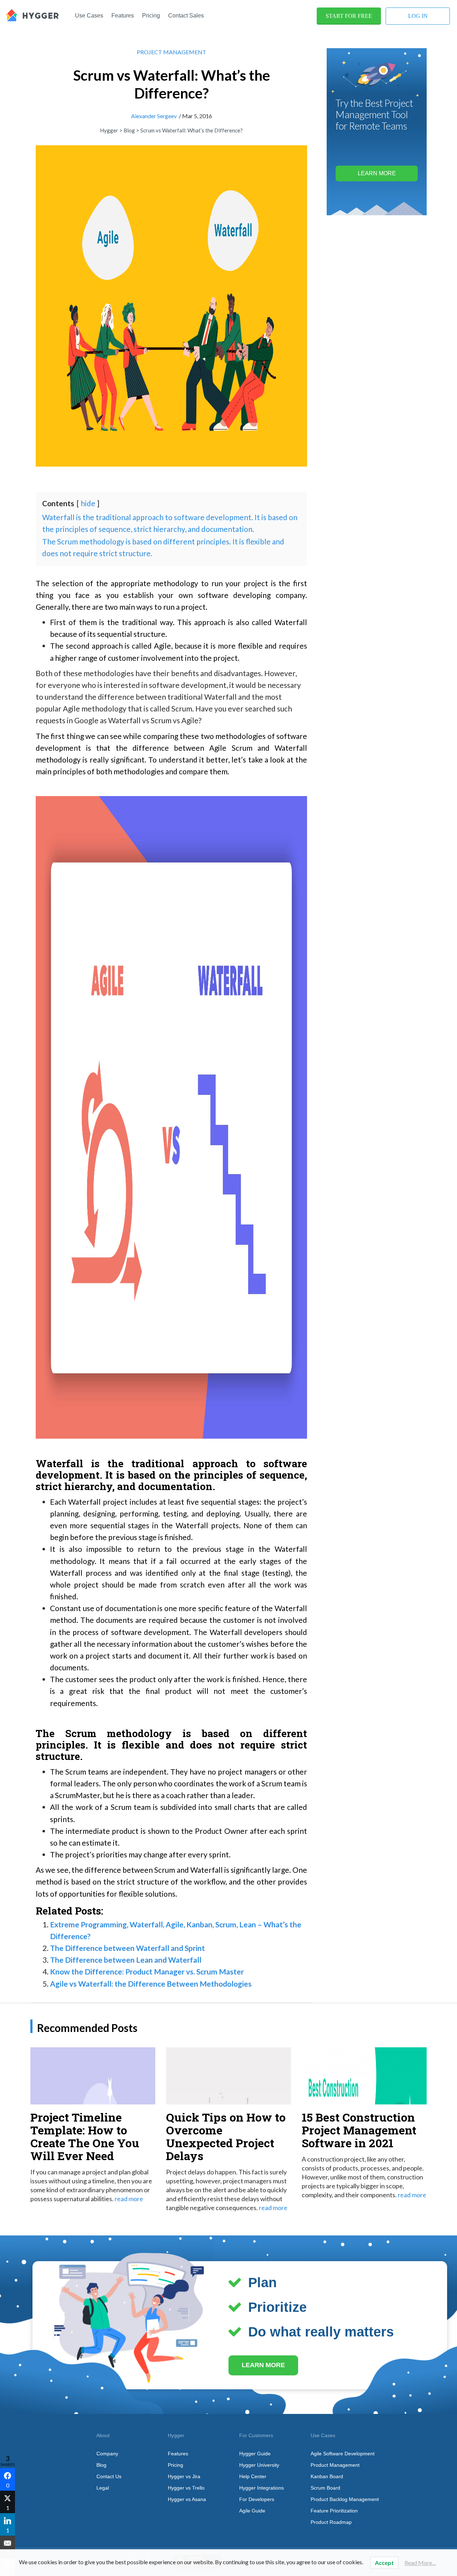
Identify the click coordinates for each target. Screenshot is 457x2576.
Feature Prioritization (334, 2511)
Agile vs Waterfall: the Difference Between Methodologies (151, 1984)
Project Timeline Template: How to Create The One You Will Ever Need (85, 2136)
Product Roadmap (331, 2522)
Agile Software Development (343, 2454)
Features (123, 16)
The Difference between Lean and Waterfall (126, 1960)
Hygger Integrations (262, 2488)
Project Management (172, 52)
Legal (103, 2488)
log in (418, 16)
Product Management (335, 2465)
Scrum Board (325, 2488)
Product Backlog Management (345, 2499)
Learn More (377, 173)
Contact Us (109, 2476)
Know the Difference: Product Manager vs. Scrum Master (147, 1971)
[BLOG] (32, 14)
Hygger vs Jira (184, 2476)
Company (107, 2454)
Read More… (420, 2563)
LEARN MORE (263, 2365)
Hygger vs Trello (186, 2488)
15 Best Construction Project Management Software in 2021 (359, 2130)
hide (88, 503)
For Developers (257, 2499)
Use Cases (89, 16)
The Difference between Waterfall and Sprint (127, 1948)
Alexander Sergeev (154, 116)
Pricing (151, 16)
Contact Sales (186, 16)
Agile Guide (252, 2511)
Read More (129, 2199)
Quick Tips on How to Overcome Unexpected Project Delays (226, 2136)
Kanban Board (327, 2476)
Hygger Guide (255, 2454)
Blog (101, 2465)
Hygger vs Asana (187, 2499)
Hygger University (259, 2465)
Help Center (253, 2476)
